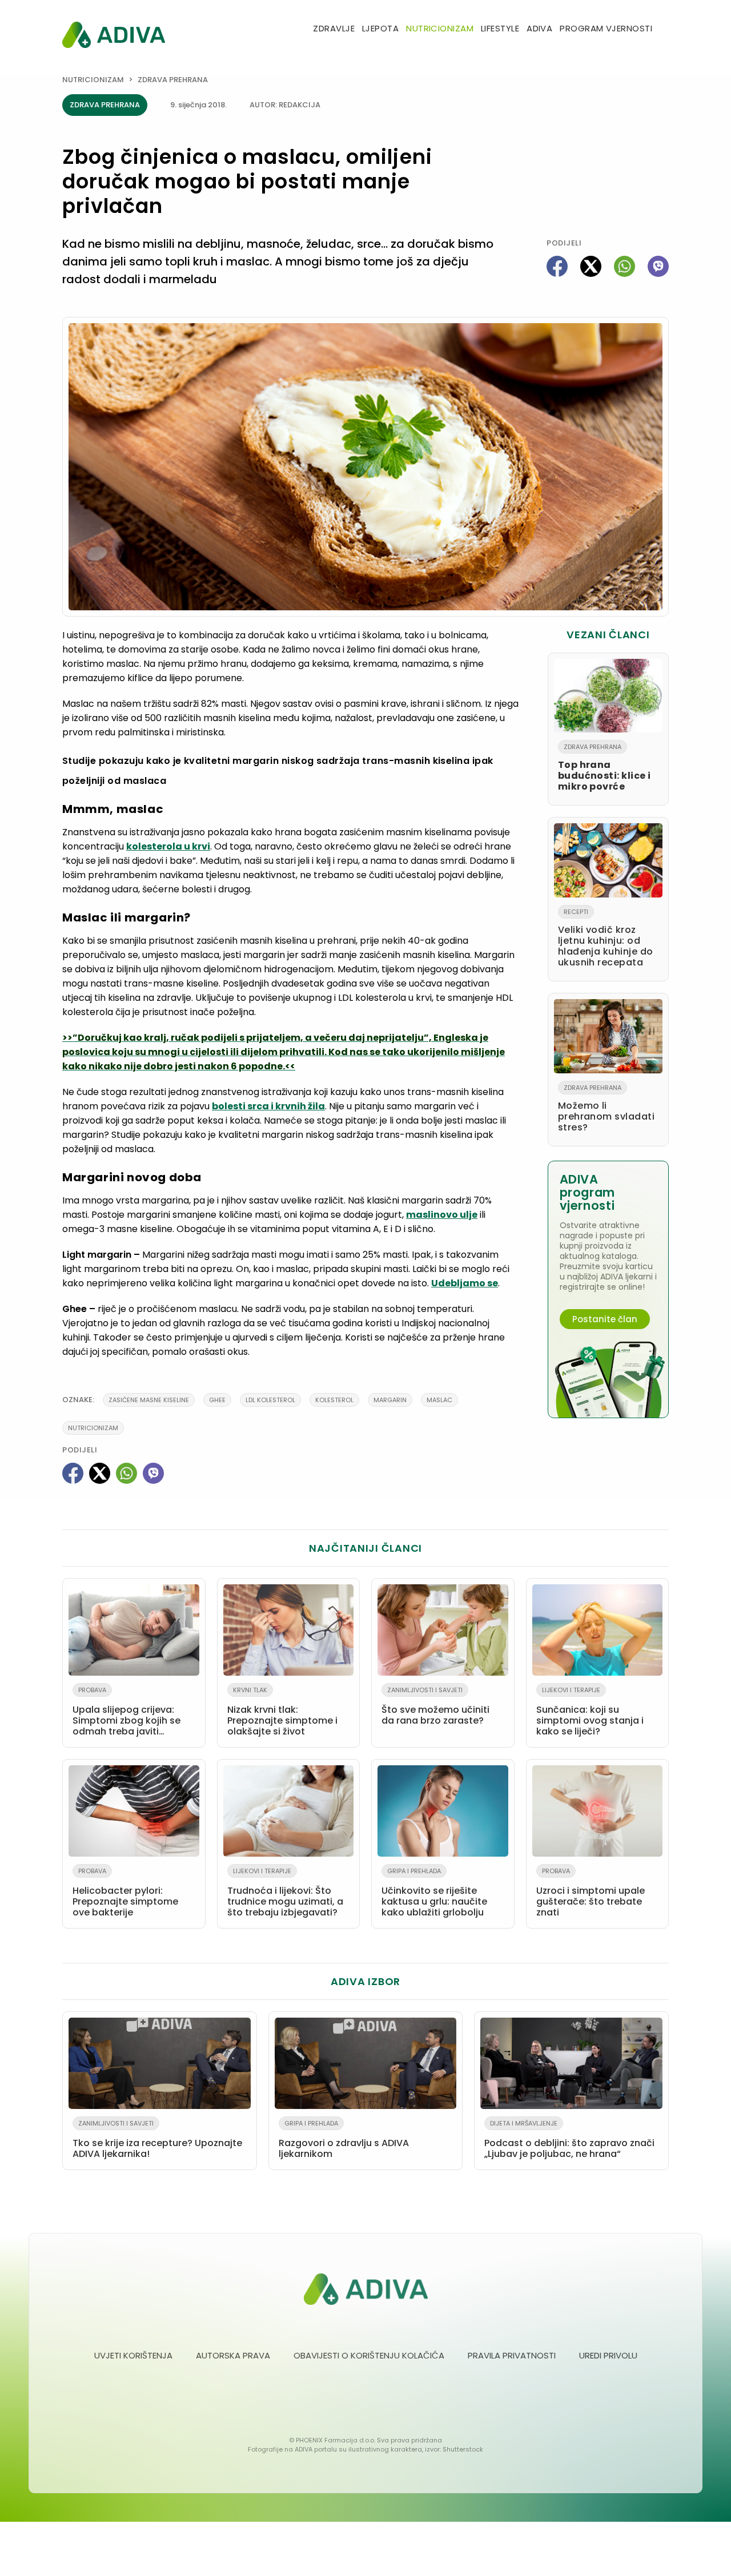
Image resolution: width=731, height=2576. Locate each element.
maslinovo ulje (442, 1215)
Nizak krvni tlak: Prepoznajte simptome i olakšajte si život (282, 1712)
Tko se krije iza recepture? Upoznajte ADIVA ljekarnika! (157, 2140)
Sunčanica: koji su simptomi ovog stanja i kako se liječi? (590, 1712)
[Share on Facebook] (557, 266)
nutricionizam (93, 1428)
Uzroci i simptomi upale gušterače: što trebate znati (591, 1893)
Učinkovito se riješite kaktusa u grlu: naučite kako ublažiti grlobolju (434, 1893)
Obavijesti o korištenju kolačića (369, 2355)
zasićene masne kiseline (149, 1400)
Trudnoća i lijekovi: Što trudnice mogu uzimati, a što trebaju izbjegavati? (285, 1893)
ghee (217, 1400)
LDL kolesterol (270, 1400)
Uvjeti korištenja (133, 2355)
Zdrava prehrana (173, 80)
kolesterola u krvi (168, 846)
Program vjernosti (606, 28)
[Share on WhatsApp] (624, 266)
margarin (390, 1400)
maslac (439, 1400)
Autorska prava (233, 2355)
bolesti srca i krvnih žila (268, 1106)
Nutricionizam (440, 28)
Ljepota (380, 28)
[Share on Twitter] (591, 266)
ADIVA (539, 28)
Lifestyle (500, 28)
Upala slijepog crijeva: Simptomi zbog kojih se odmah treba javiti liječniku (126, 1713)
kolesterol (334, 1400)
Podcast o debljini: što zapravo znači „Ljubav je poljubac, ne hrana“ (569, 2140)
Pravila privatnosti (512, 2355)
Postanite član (605, 1319)
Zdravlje (334, 28)
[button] (664, 29)
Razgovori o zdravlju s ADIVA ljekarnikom (344, 2140)
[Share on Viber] (658, 266)
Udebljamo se (465, 1283)
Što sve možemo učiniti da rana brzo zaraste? (435, 1706)
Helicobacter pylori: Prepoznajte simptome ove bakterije (125, 1893)
